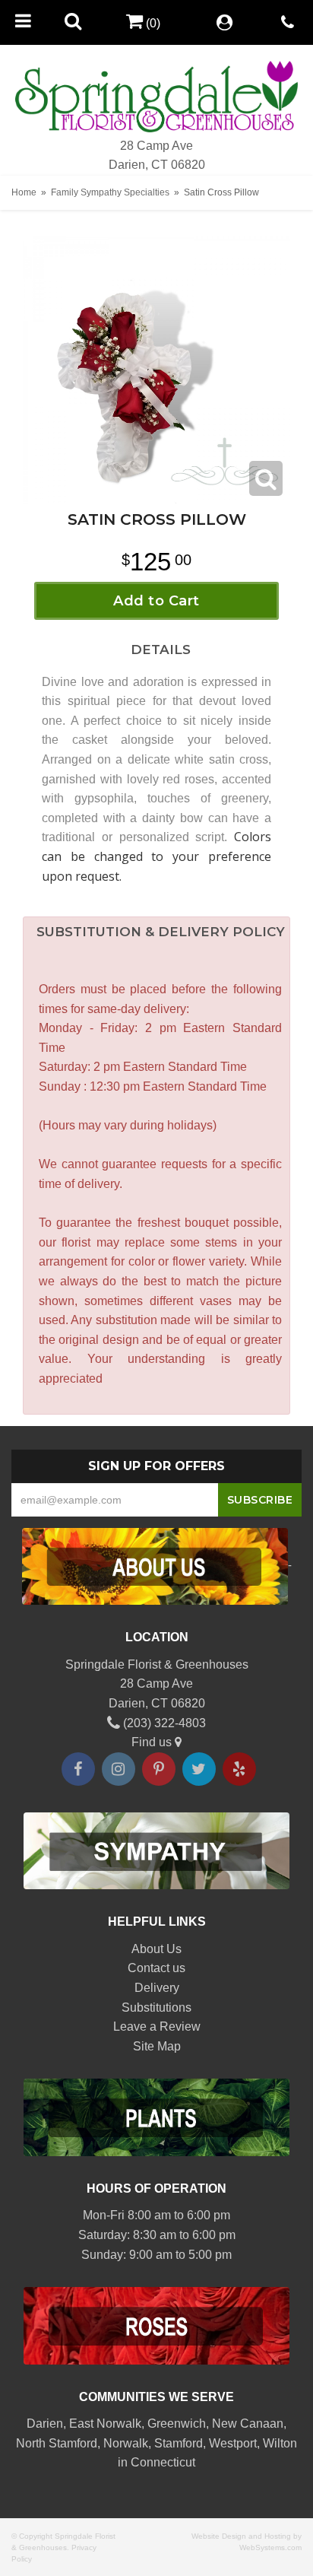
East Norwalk (105, 2424)
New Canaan (248, 2424)
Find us (153, 1742)
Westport (233, 2443)
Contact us (156, 1968)
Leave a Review (157, 2026)
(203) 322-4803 (163, 1723)
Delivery (157, 1988)
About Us (156, 1949)
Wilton (280, 2443)
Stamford (179, 2443)
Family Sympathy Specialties (110, 192)
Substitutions (156, 2007)
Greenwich (177, 2424)
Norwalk (126, 2443)
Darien (45, 2424)
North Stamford (57, 2443)
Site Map (157, 2046)
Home (24, 192)
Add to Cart (156, 601)
